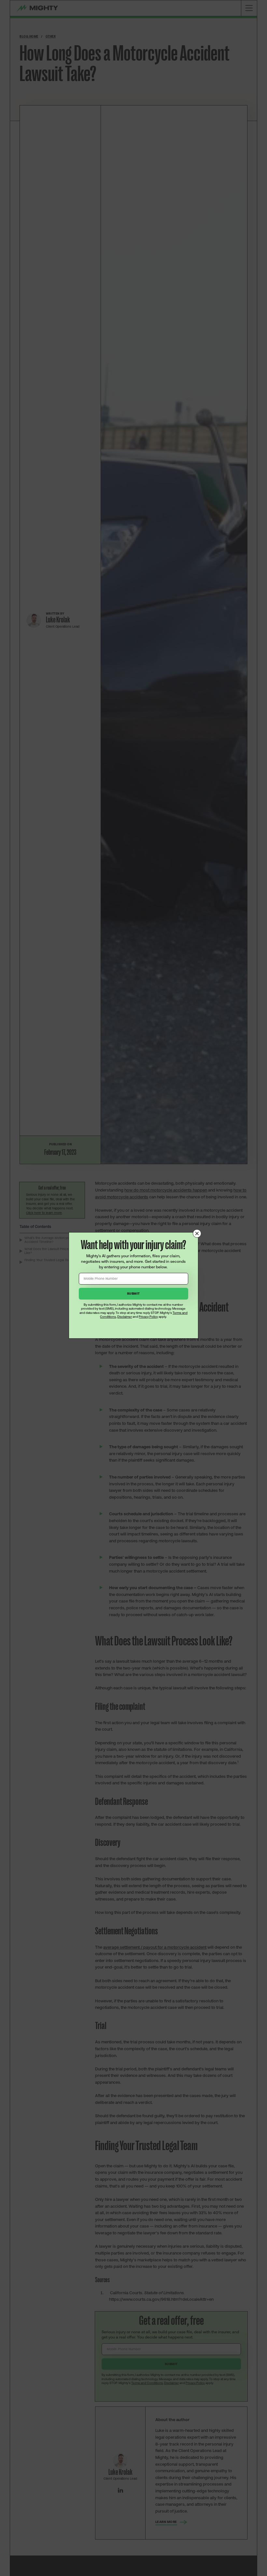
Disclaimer (125, 1317)
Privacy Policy (148, 1317)
